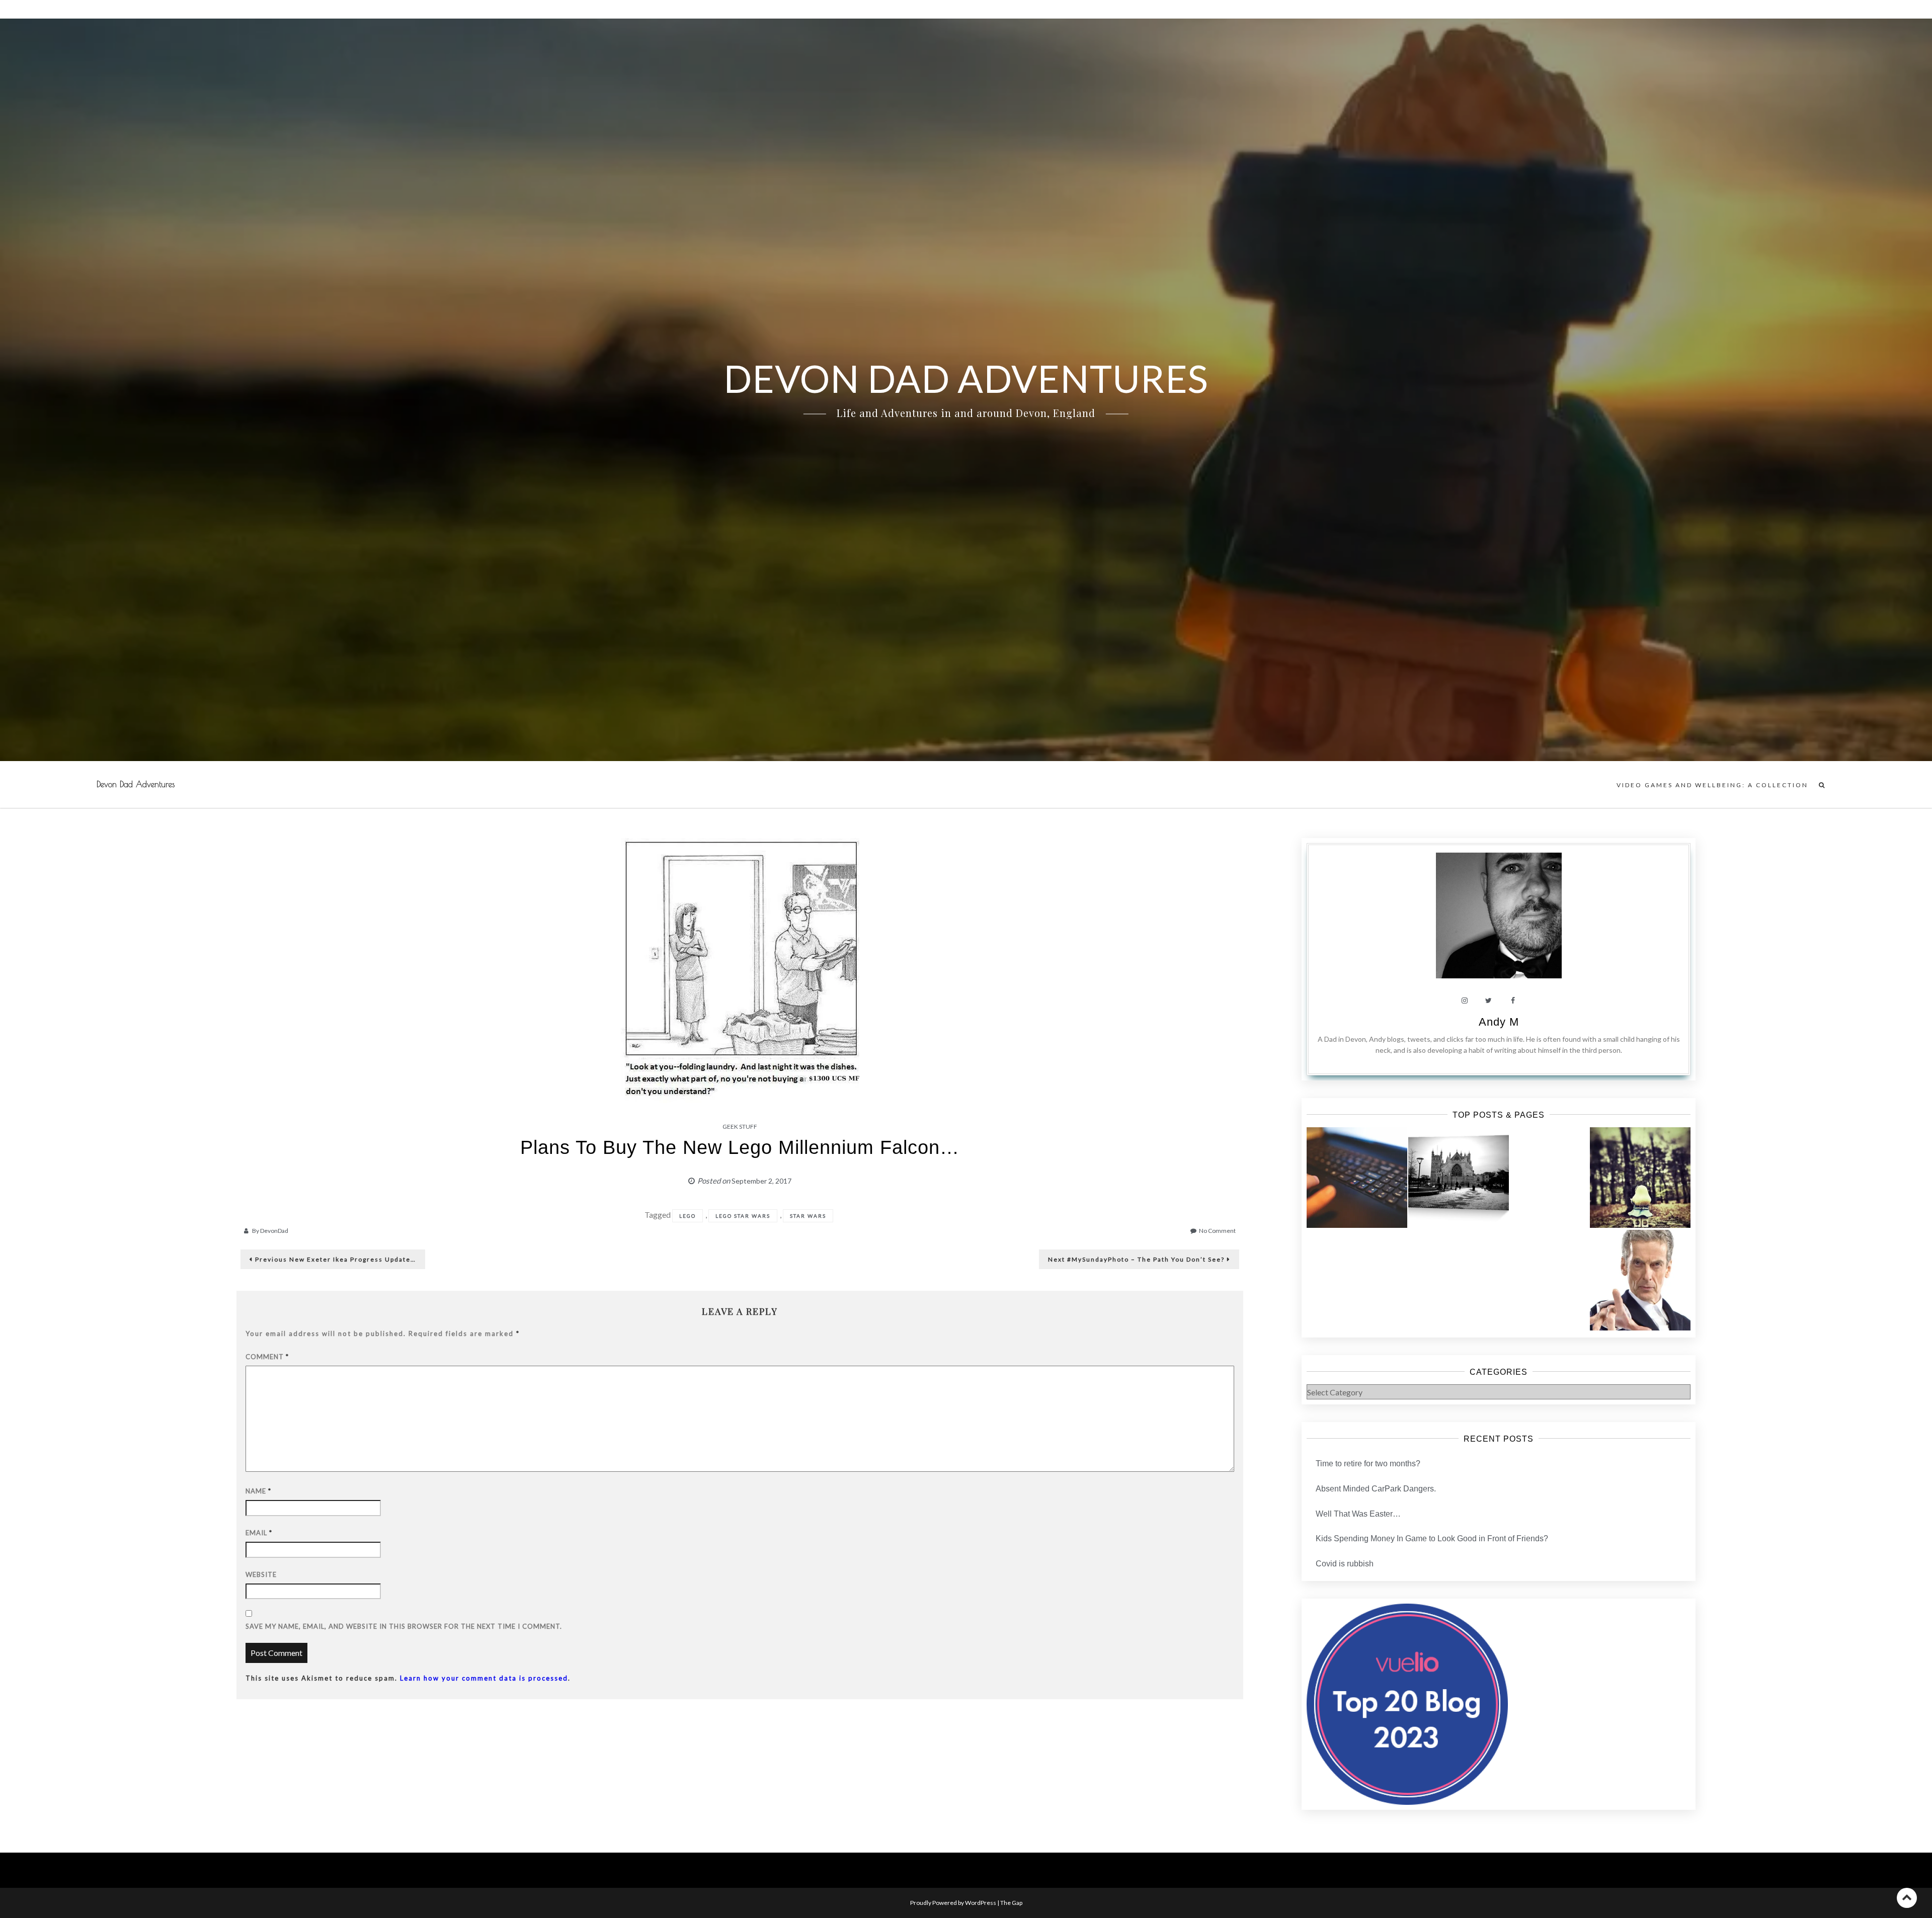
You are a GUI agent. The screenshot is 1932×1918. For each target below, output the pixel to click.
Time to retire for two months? (1368, 1464)
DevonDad (274, 1231)
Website (261, 1574)
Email (259, 1533)
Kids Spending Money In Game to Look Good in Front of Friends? (1432, 1538)
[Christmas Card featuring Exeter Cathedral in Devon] (1459, 1178)
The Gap (1011, 1903)
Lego (688, 1216)
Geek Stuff (740, 1127)
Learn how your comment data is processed (484, 1678)
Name (258, 1491)
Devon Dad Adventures (136, 784)
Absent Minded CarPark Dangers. (1376, 1489)
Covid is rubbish (1345, 1564)
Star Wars (808, 1216)
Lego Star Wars (743, 1216)
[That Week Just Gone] (1357, 1178)
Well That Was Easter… (1358, 1514)
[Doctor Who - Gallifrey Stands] (1640, 1280)
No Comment (1217, 1231)
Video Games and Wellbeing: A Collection (1712, 785)
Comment (267, 1357)
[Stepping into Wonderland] (1640, 1178)
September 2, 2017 (761, 1181)
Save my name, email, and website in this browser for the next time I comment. (404, 1626)
